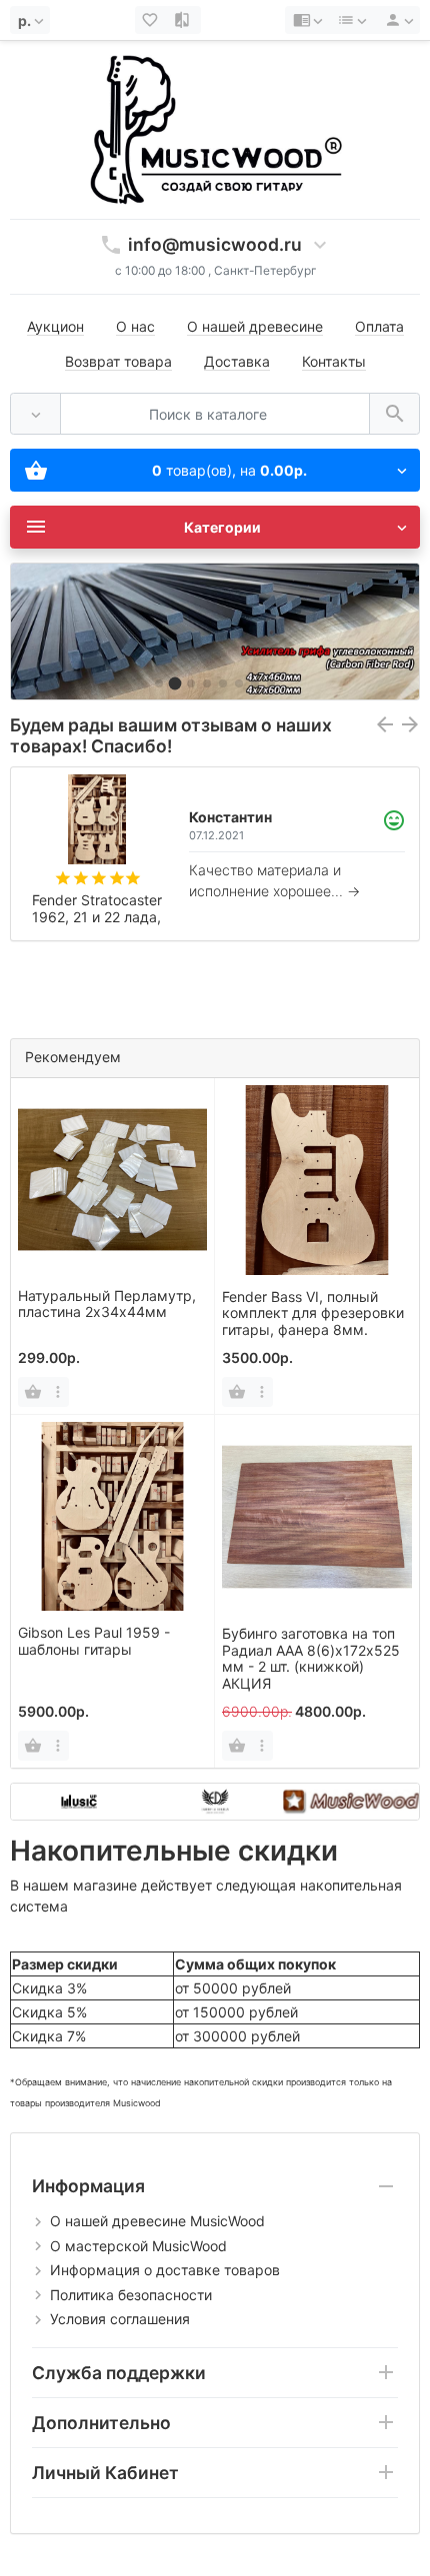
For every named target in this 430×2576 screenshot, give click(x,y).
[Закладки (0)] (152, 20)
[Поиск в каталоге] (394, 414)
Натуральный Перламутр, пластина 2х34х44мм (107, 1304)
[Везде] (35, 414)
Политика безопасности (131, 2295)
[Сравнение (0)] (184, 20)
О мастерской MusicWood (138, 2246)
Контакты (334, 361)
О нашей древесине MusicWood (157, 2221)
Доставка (237, 361)
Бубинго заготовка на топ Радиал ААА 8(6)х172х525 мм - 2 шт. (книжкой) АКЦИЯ (311, 1658)
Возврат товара (118, 361)
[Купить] (33, 1392)
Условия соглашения (120, 2319)
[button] (159, 683)
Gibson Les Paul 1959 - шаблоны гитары (94, 1641)
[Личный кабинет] (396, 20)
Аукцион (55, 326)
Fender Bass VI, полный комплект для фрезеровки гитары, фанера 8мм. (313, 1313)
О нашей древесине (255, 326)
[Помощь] (307, 20)
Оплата (379, 326)
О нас (135, 326)
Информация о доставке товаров (165, 2270)
